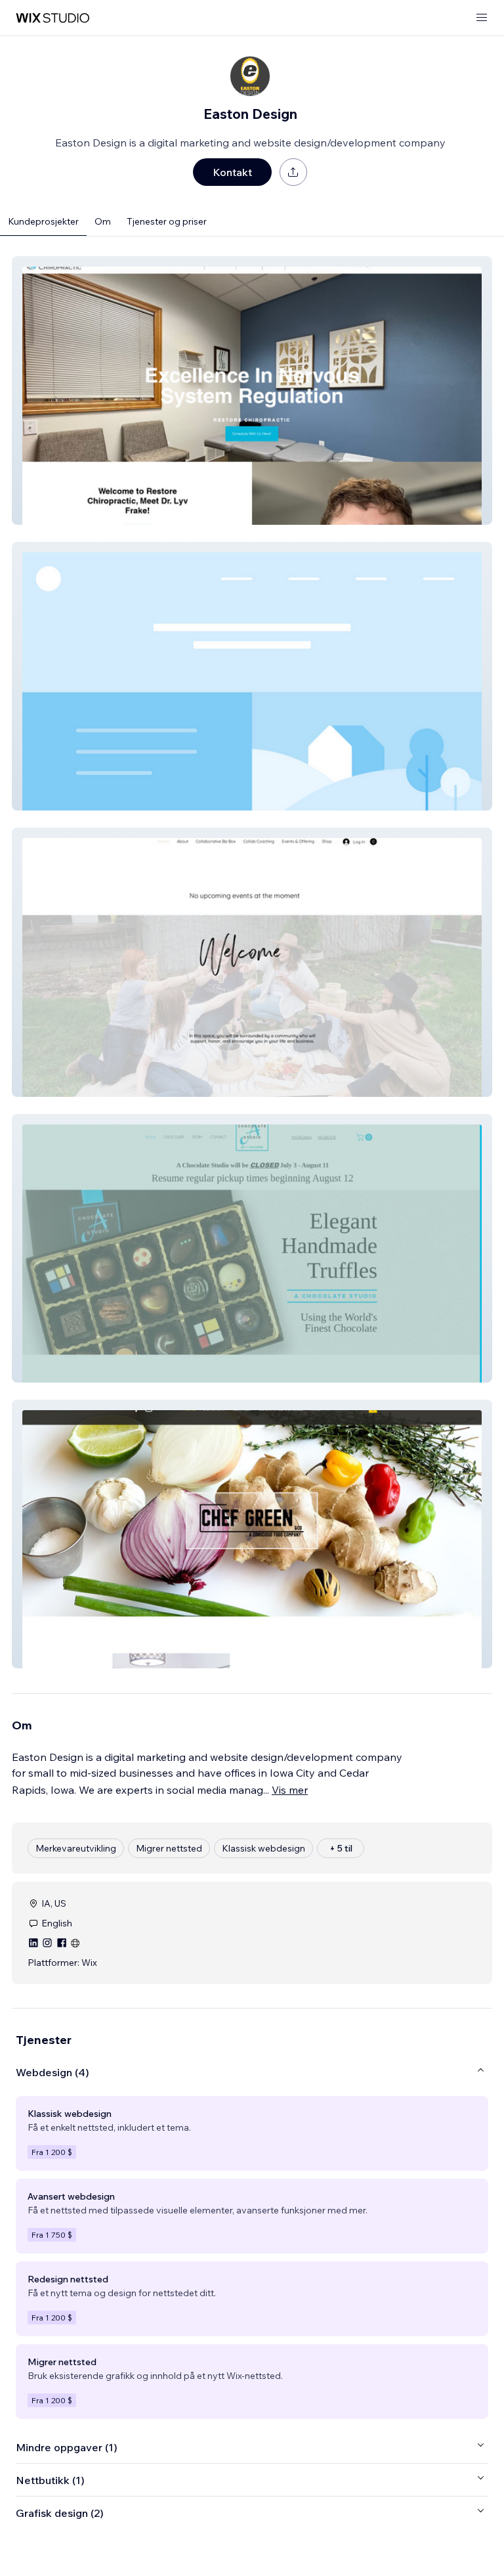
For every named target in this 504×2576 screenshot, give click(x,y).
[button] (252, 390)
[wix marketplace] (52, 18)
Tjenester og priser (167, 221)
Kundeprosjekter (43, 221)
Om (103, 221)
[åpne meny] (482, 18)
